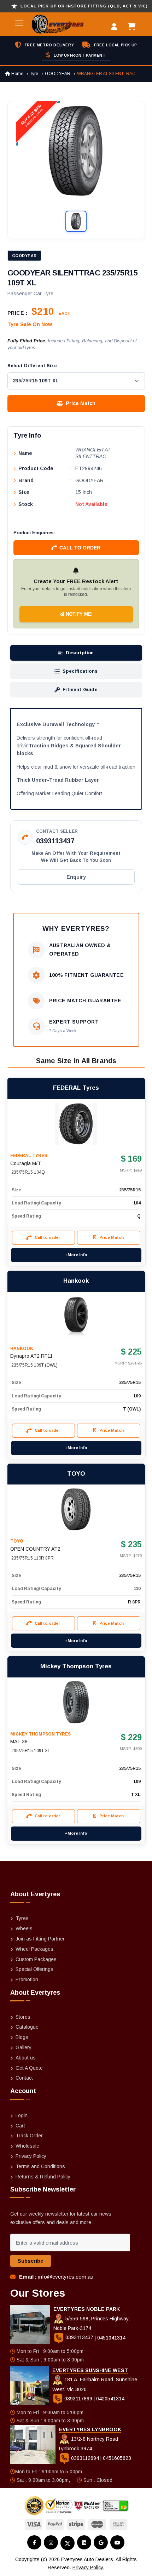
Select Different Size (32, 366)
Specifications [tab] (80, 671)
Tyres (22, 1918)
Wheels (24, 1928)
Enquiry (76, 877)
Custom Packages (36, 1959)
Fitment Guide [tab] (80, 689)
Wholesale (27, 2146)
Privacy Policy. (88, 2568)
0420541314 (110, 2399)
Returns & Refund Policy (43, 2177)
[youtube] (117, 2542)
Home (17, 74)
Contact (24, 2078)
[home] (49, 24)
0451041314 (111, 2337)
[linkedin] (84, 2542)
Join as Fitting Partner (40, 1939)
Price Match (81, 403)
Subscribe (31, 2261)
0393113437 (55, 841)
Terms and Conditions (40, 2166)
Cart (20, 2126)
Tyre (34, 74)
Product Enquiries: (34, 533)
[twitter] (68, 2543)
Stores (23, 2017)
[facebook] (34, 2542)
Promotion (27, 1979)
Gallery (24, 2047)
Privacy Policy (31, 2156)
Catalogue (27, 2027)
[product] (76, 1124)
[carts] (133, 27)
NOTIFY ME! (78, 614)
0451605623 (117, 2458)
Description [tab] (80, 653)
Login (22, 2115)
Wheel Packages (34, 1949)
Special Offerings (34, 1969)
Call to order (80, 548)
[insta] (51, 2542)
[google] (101, 2542)
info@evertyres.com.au (66, 2277)
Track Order (29, 2136)
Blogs (22, 2037)
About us (26, 2058)
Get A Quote (29, 2068)
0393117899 (78, 2399)
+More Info (76, 1255)
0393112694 (85, 2458)
